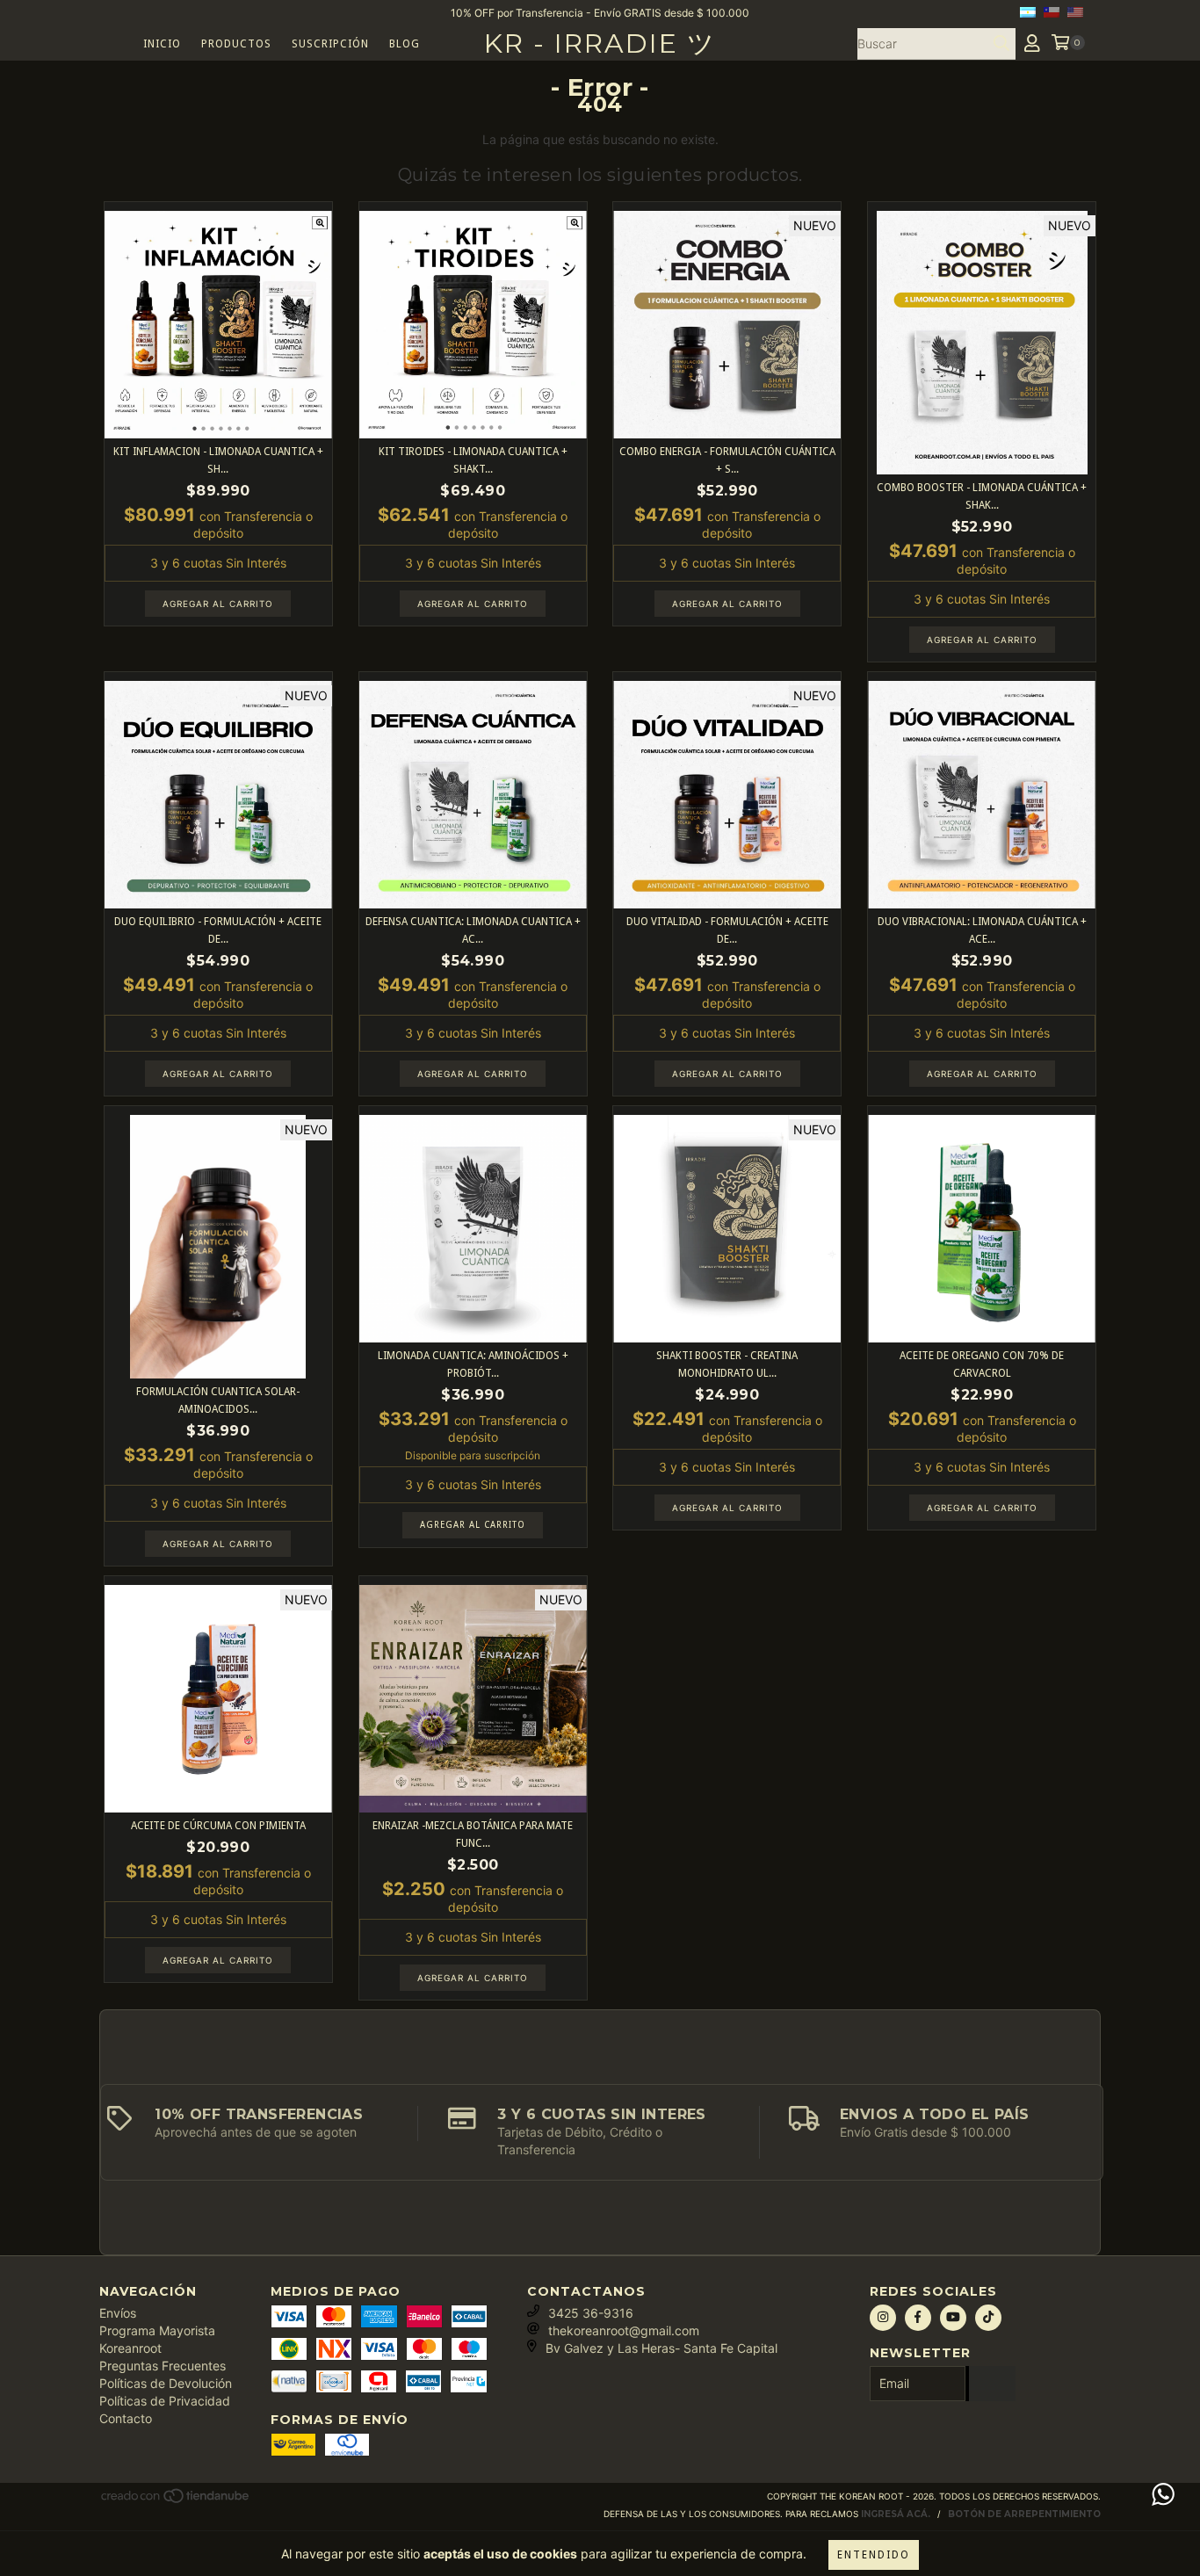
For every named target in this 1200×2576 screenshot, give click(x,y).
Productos (236, 44)
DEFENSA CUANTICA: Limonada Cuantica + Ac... (473, 930)
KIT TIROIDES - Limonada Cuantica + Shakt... (473, 460)
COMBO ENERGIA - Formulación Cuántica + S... (727, 460)
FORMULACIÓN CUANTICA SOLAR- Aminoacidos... (218, 1400)
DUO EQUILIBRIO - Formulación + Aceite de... (218, 930)
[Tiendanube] (176, 2501)
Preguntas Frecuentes (163, 2366)
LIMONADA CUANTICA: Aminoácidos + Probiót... (473, 1364)
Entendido (874, 2555)
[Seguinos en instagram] (883, 2318)
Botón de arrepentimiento (1024, 2514)
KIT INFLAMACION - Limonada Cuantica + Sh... (218, 460)
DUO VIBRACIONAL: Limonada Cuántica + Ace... (982, 930)
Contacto (126, 2418)
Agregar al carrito (473, 1525)
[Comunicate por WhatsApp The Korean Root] (1163, 2494)
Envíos (118, 2313)
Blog (405, 44)
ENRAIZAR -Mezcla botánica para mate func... (473, 1834)
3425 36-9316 (591, 2313)
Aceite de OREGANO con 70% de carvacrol (982, 1364)
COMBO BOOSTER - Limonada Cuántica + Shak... (982, 496)
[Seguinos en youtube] (953, 2318)
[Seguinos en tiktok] (988, 2318)
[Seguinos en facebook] (918, 2318)
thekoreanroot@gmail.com (624, 2330)
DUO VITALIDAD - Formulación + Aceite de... (727, 930)
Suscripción (330, 44)
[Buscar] (1001, 44)
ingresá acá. (896, 2514)
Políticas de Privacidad (165, 2401)
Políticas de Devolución (166, 2383)
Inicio (162, 44)
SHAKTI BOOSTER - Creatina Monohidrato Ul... (727, 1364)
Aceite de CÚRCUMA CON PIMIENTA (218, 1826)
